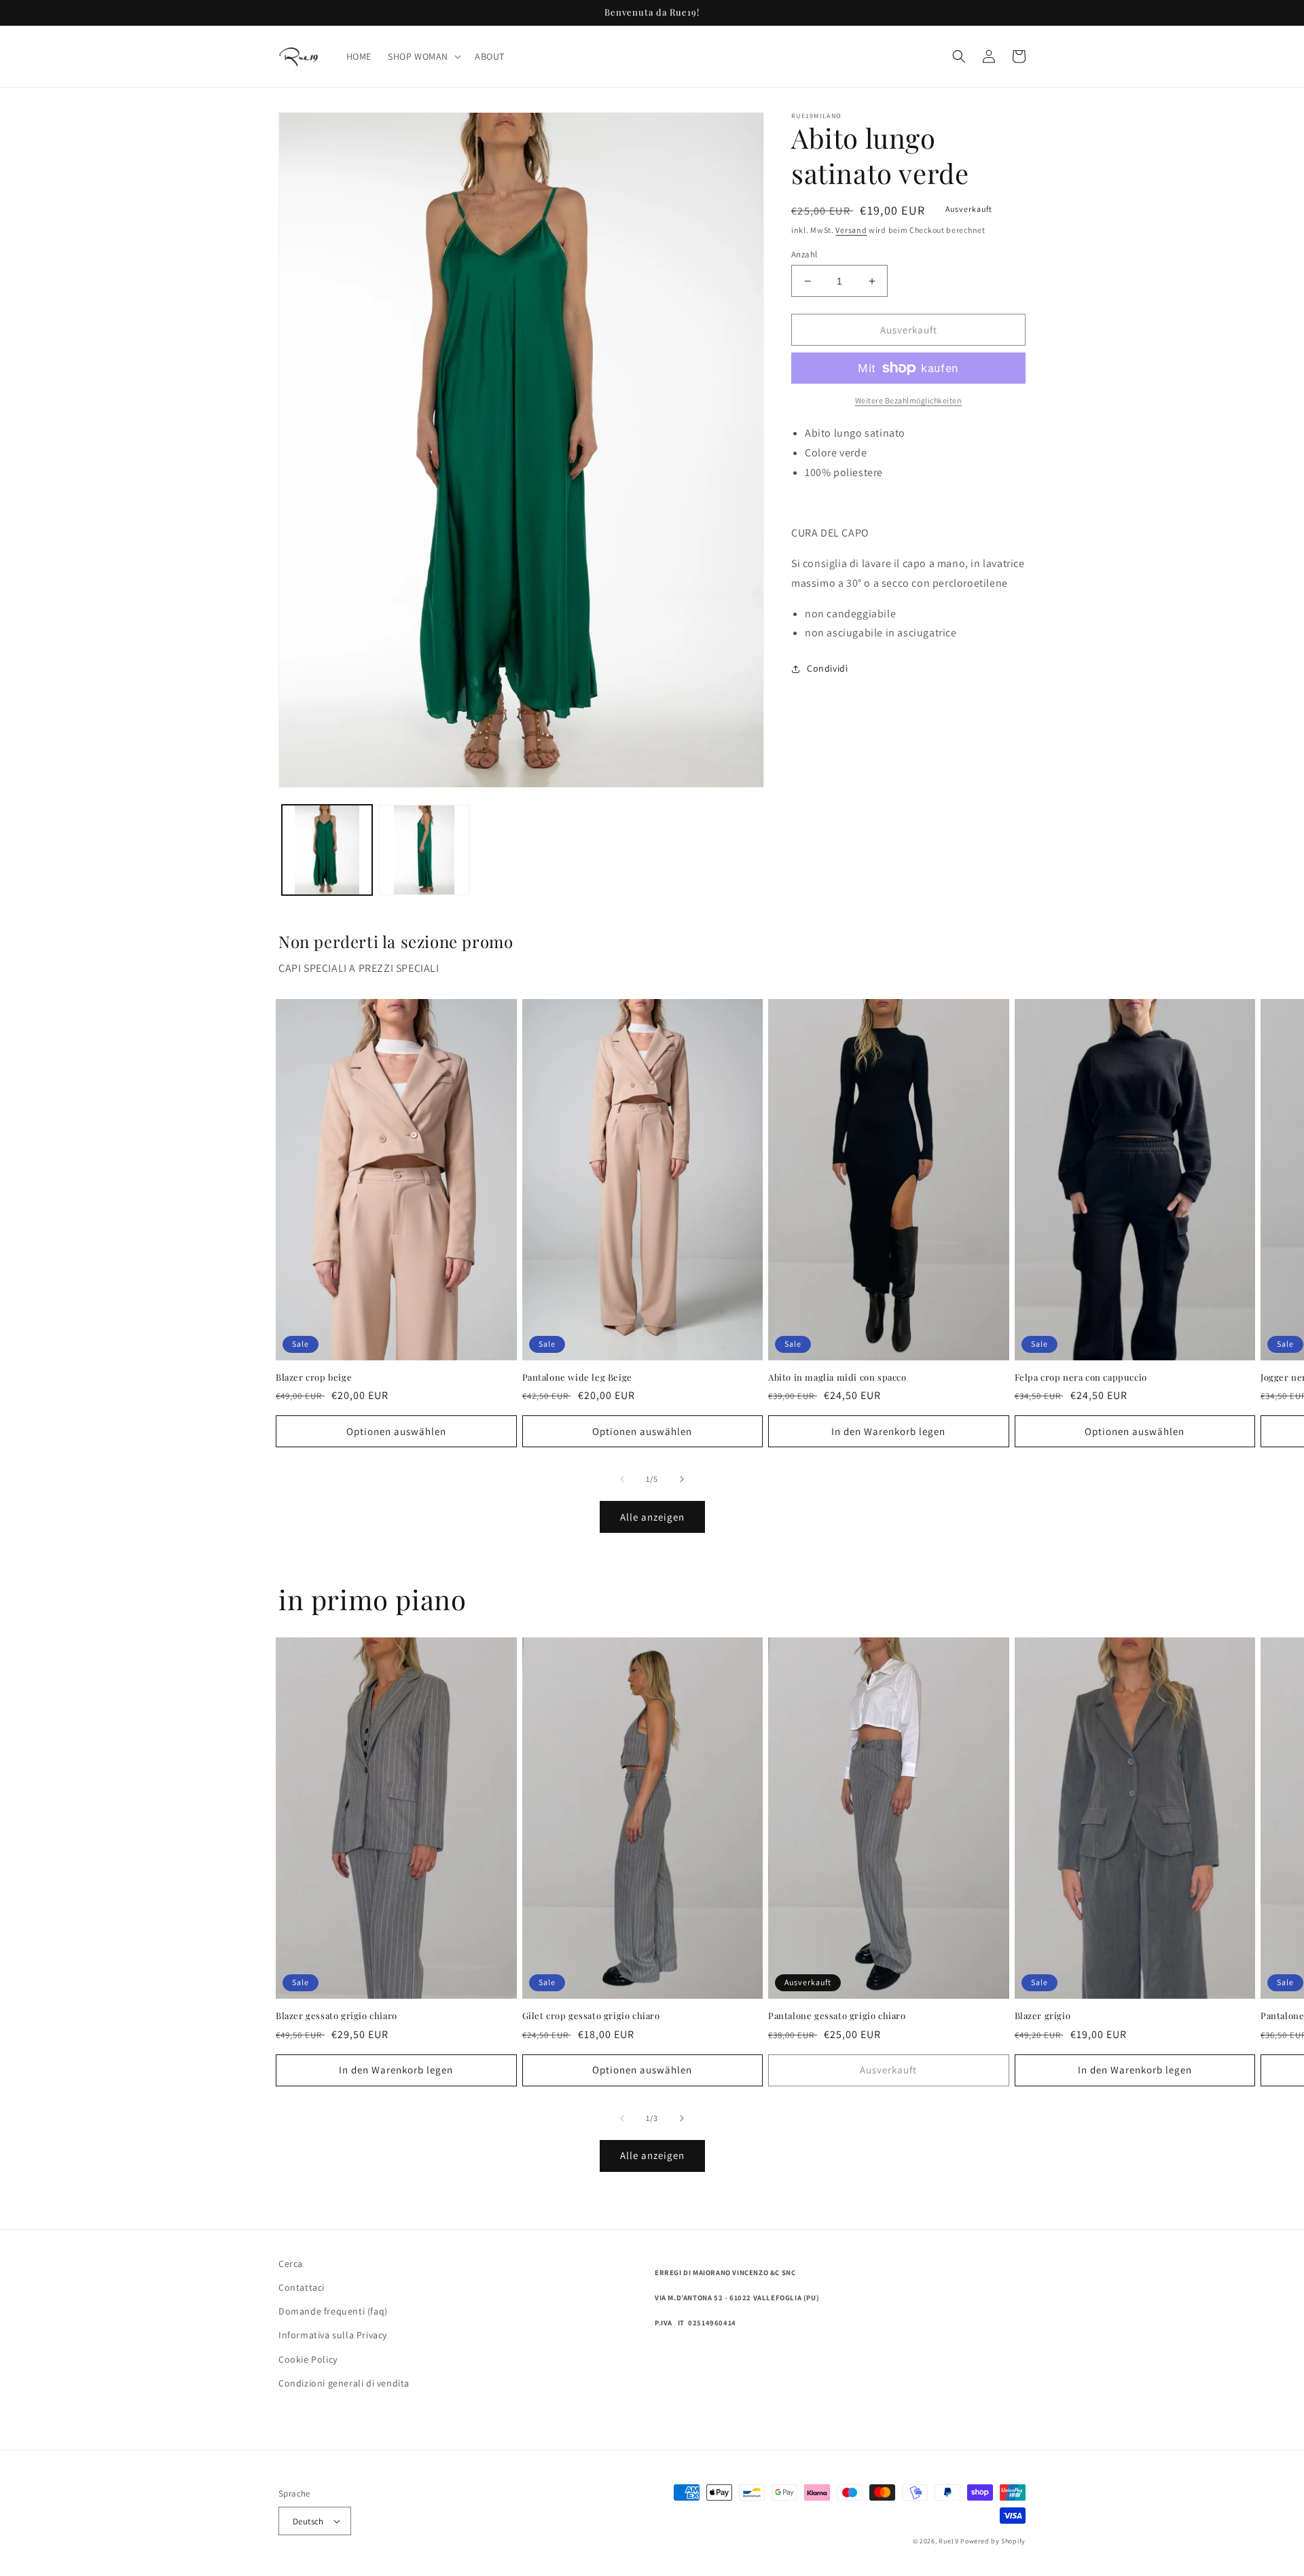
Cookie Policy (308, 2359)
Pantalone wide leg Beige (577, 1377)
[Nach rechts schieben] (682, 1479)
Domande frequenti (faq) (333, 2311)
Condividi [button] (827, 668)
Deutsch (308, 2521)
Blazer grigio (1043, 2016)
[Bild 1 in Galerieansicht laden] (327, 850)
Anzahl (804, 254)
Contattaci (302, 2287)
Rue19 (949, 2541)
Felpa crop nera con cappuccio (1081, 1377)
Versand (851, 230)
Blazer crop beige (314, 1377)
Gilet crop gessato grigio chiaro (591, 2016)
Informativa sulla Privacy (333, 2335)
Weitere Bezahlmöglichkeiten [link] (909, 400)
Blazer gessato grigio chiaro (337, 2016)
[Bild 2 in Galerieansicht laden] (424, 850)
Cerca (291, 2264)
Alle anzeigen (652, 1517)
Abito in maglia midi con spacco (837, 1377)
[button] (423, 56)
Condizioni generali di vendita (344, 2383)
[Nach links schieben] (622, 1479)
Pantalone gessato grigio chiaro (837, 2016)
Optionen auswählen (396, 1431)
